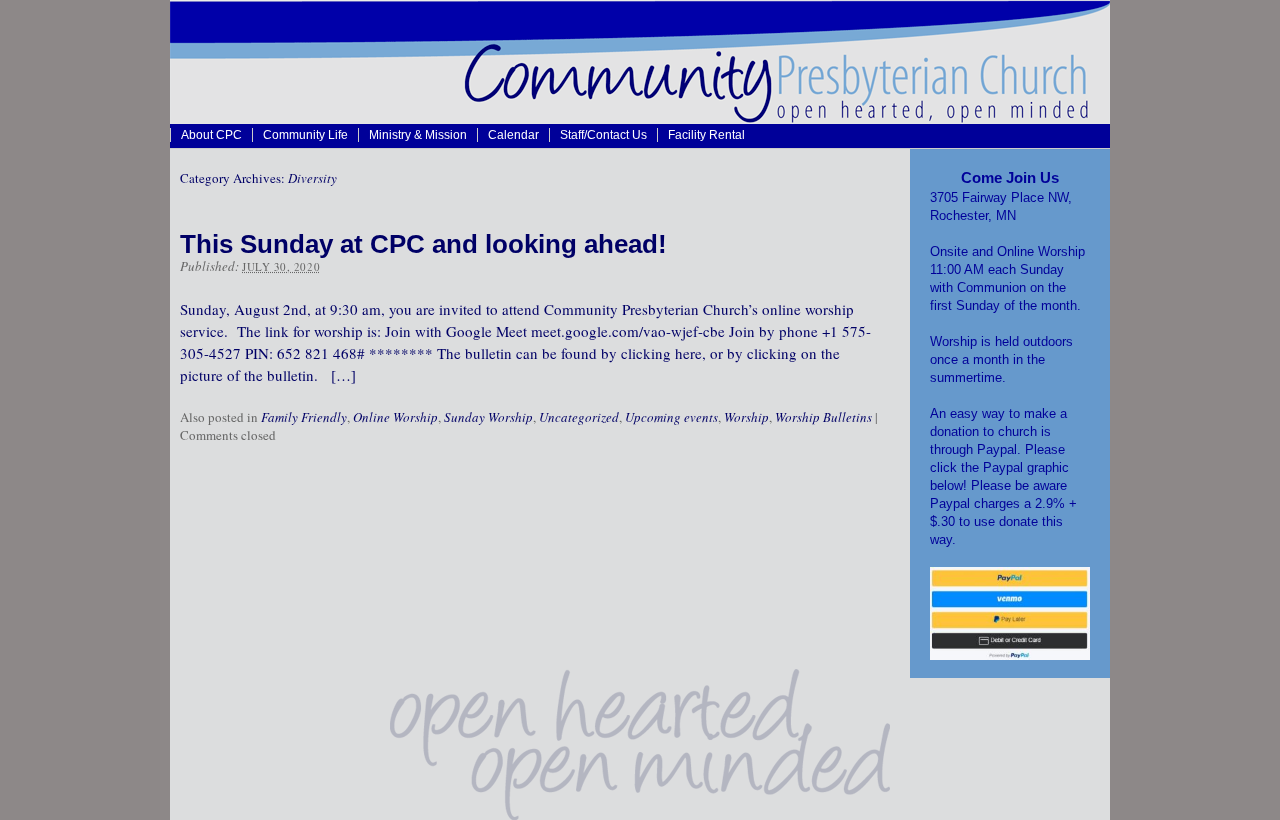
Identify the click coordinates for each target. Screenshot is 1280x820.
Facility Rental (706, 134)
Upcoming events (671, 417)
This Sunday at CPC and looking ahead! (423, 244)
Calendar (513, 134)
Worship (746, 417)
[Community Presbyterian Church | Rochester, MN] (640, 118)
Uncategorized (579, 417)
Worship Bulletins (823, 417)
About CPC (211, 134)
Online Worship (395, 417)
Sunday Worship (488, 417)
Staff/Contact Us (603, 134)
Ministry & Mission (418, 134)
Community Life (305, 134)
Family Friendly (304, 417)
